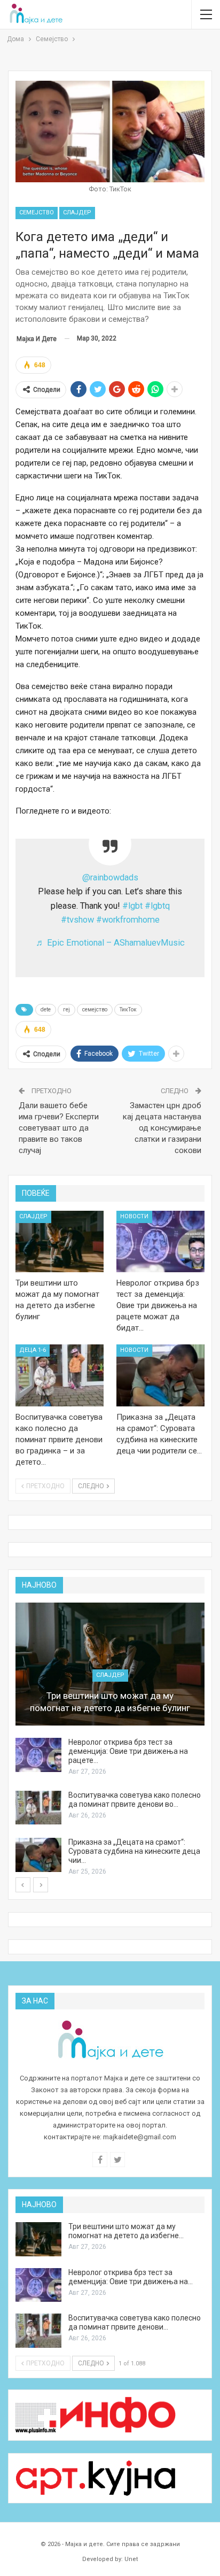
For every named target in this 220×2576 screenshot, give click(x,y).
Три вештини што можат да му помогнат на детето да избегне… (126, 2231)
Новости (134, 1216)
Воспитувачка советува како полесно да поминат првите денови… (135, 2322)
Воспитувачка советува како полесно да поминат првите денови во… (135, 1800)
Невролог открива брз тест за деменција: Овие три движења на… (131, 2277)
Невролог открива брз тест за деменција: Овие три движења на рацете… (128, 1751)
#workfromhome (128, 920)
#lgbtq (157, 906)
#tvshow (77, 920)
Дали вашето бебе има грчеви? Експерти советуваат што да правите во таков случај (59, 1128)
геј (66, 1009)
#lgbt (132, 906)
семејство (95, 1009)
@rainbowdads (110, 877)
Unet (131, 2559)
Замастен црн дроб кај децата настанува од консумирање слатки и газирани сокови (162, 1128)
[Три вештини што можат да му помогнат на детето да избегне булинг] (60, 1242)
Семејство (37, 212)
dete (46, 1009)
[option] (110, 1740)
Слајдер (77, 212)
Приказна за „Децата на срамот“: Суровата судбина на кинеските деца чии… (134, 1851)
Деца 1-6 (33, 1350)
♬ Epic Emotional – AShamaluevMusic (110, 943)
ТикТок (128, 1009)
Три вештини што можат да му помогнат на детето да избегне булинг (110, 1702)
